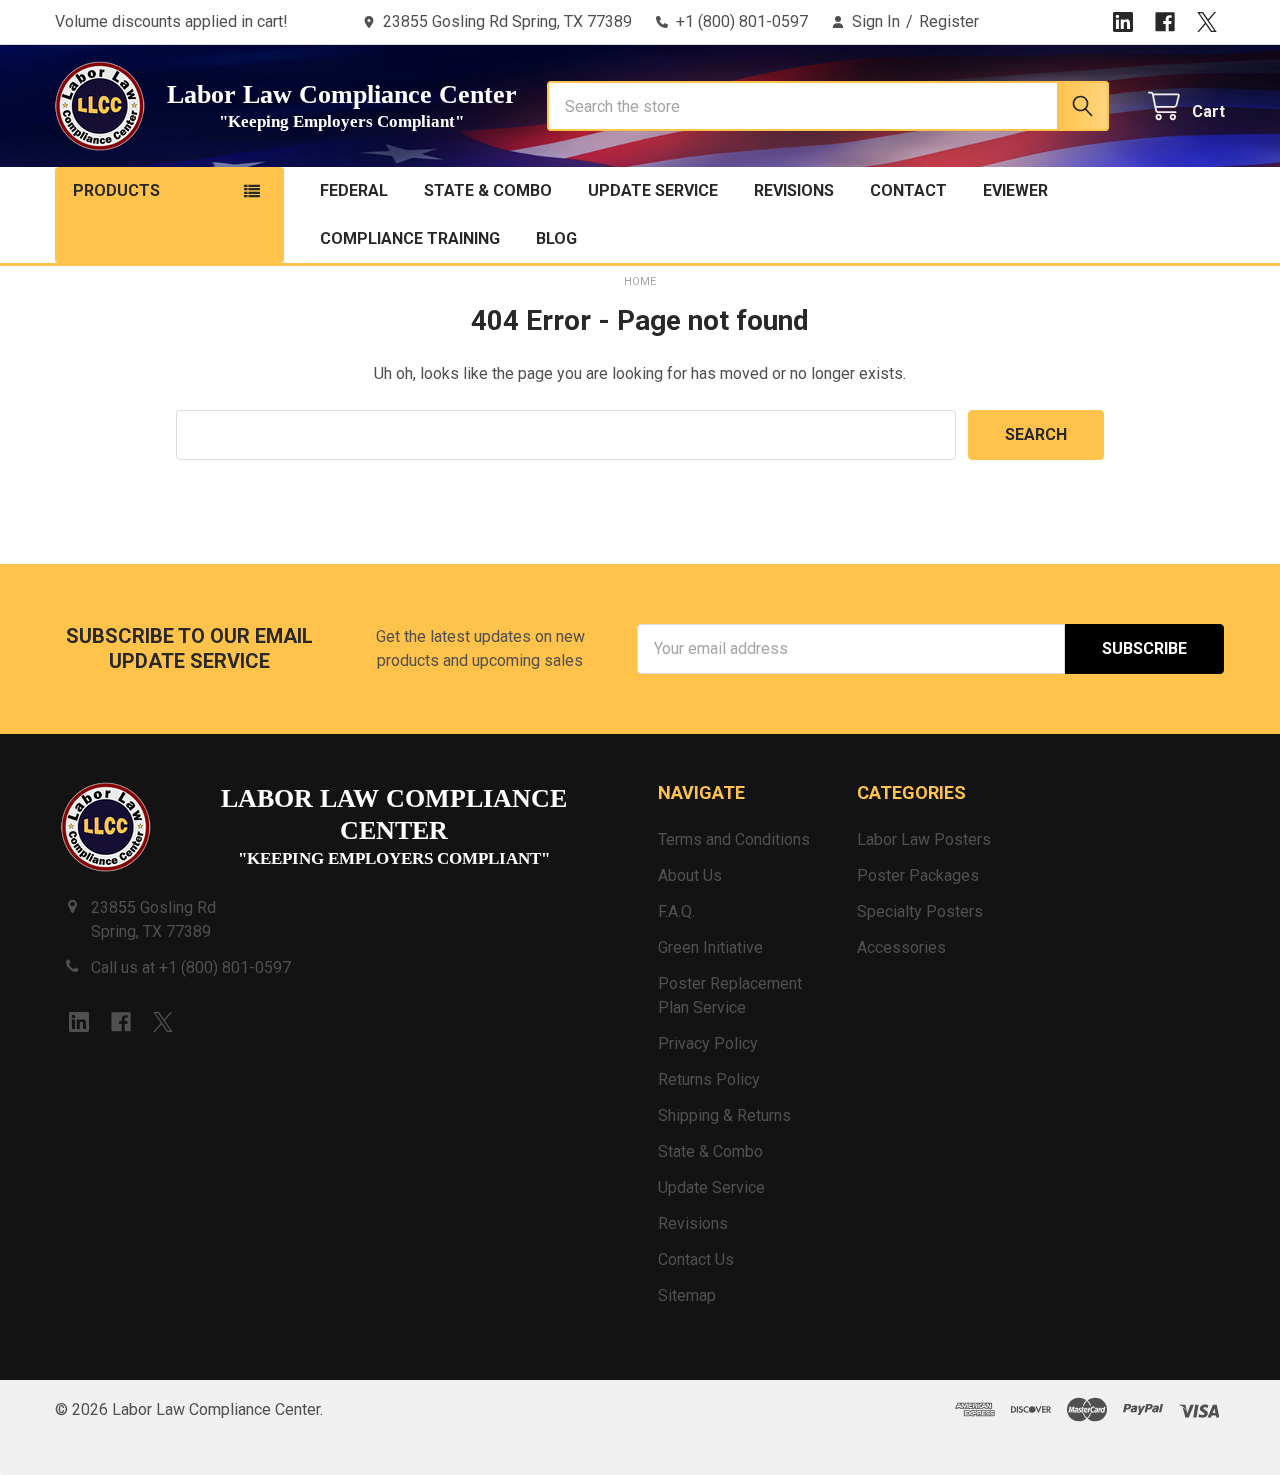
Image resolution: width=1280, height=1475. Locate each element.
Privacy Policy (708, 1043)
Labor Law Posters (924, 839)
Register (949, 21)
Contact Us (696, 1259)
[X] (1207, 22)
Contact (908, 190)
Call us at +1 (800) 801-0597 (191, 967)
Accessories (901, 947)
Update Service (653, 190)
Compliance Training (410, 238)
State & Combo (488, 190)
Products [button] (116, 190)
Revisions (794, 190)
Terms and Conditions (734, 839)
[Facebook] (1165, 22)
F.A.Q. (676, 911)
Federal (354, 190)
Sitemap (687, 1295)
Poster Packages (918, 875)
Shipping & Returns (724, 1115)
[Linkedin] (1123, 22)
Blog (556, 238)
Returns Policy (709, 1079)
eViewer (1015, 190)
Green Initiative (710, 947)
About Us (690, 875)
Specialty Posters (920, 911)
